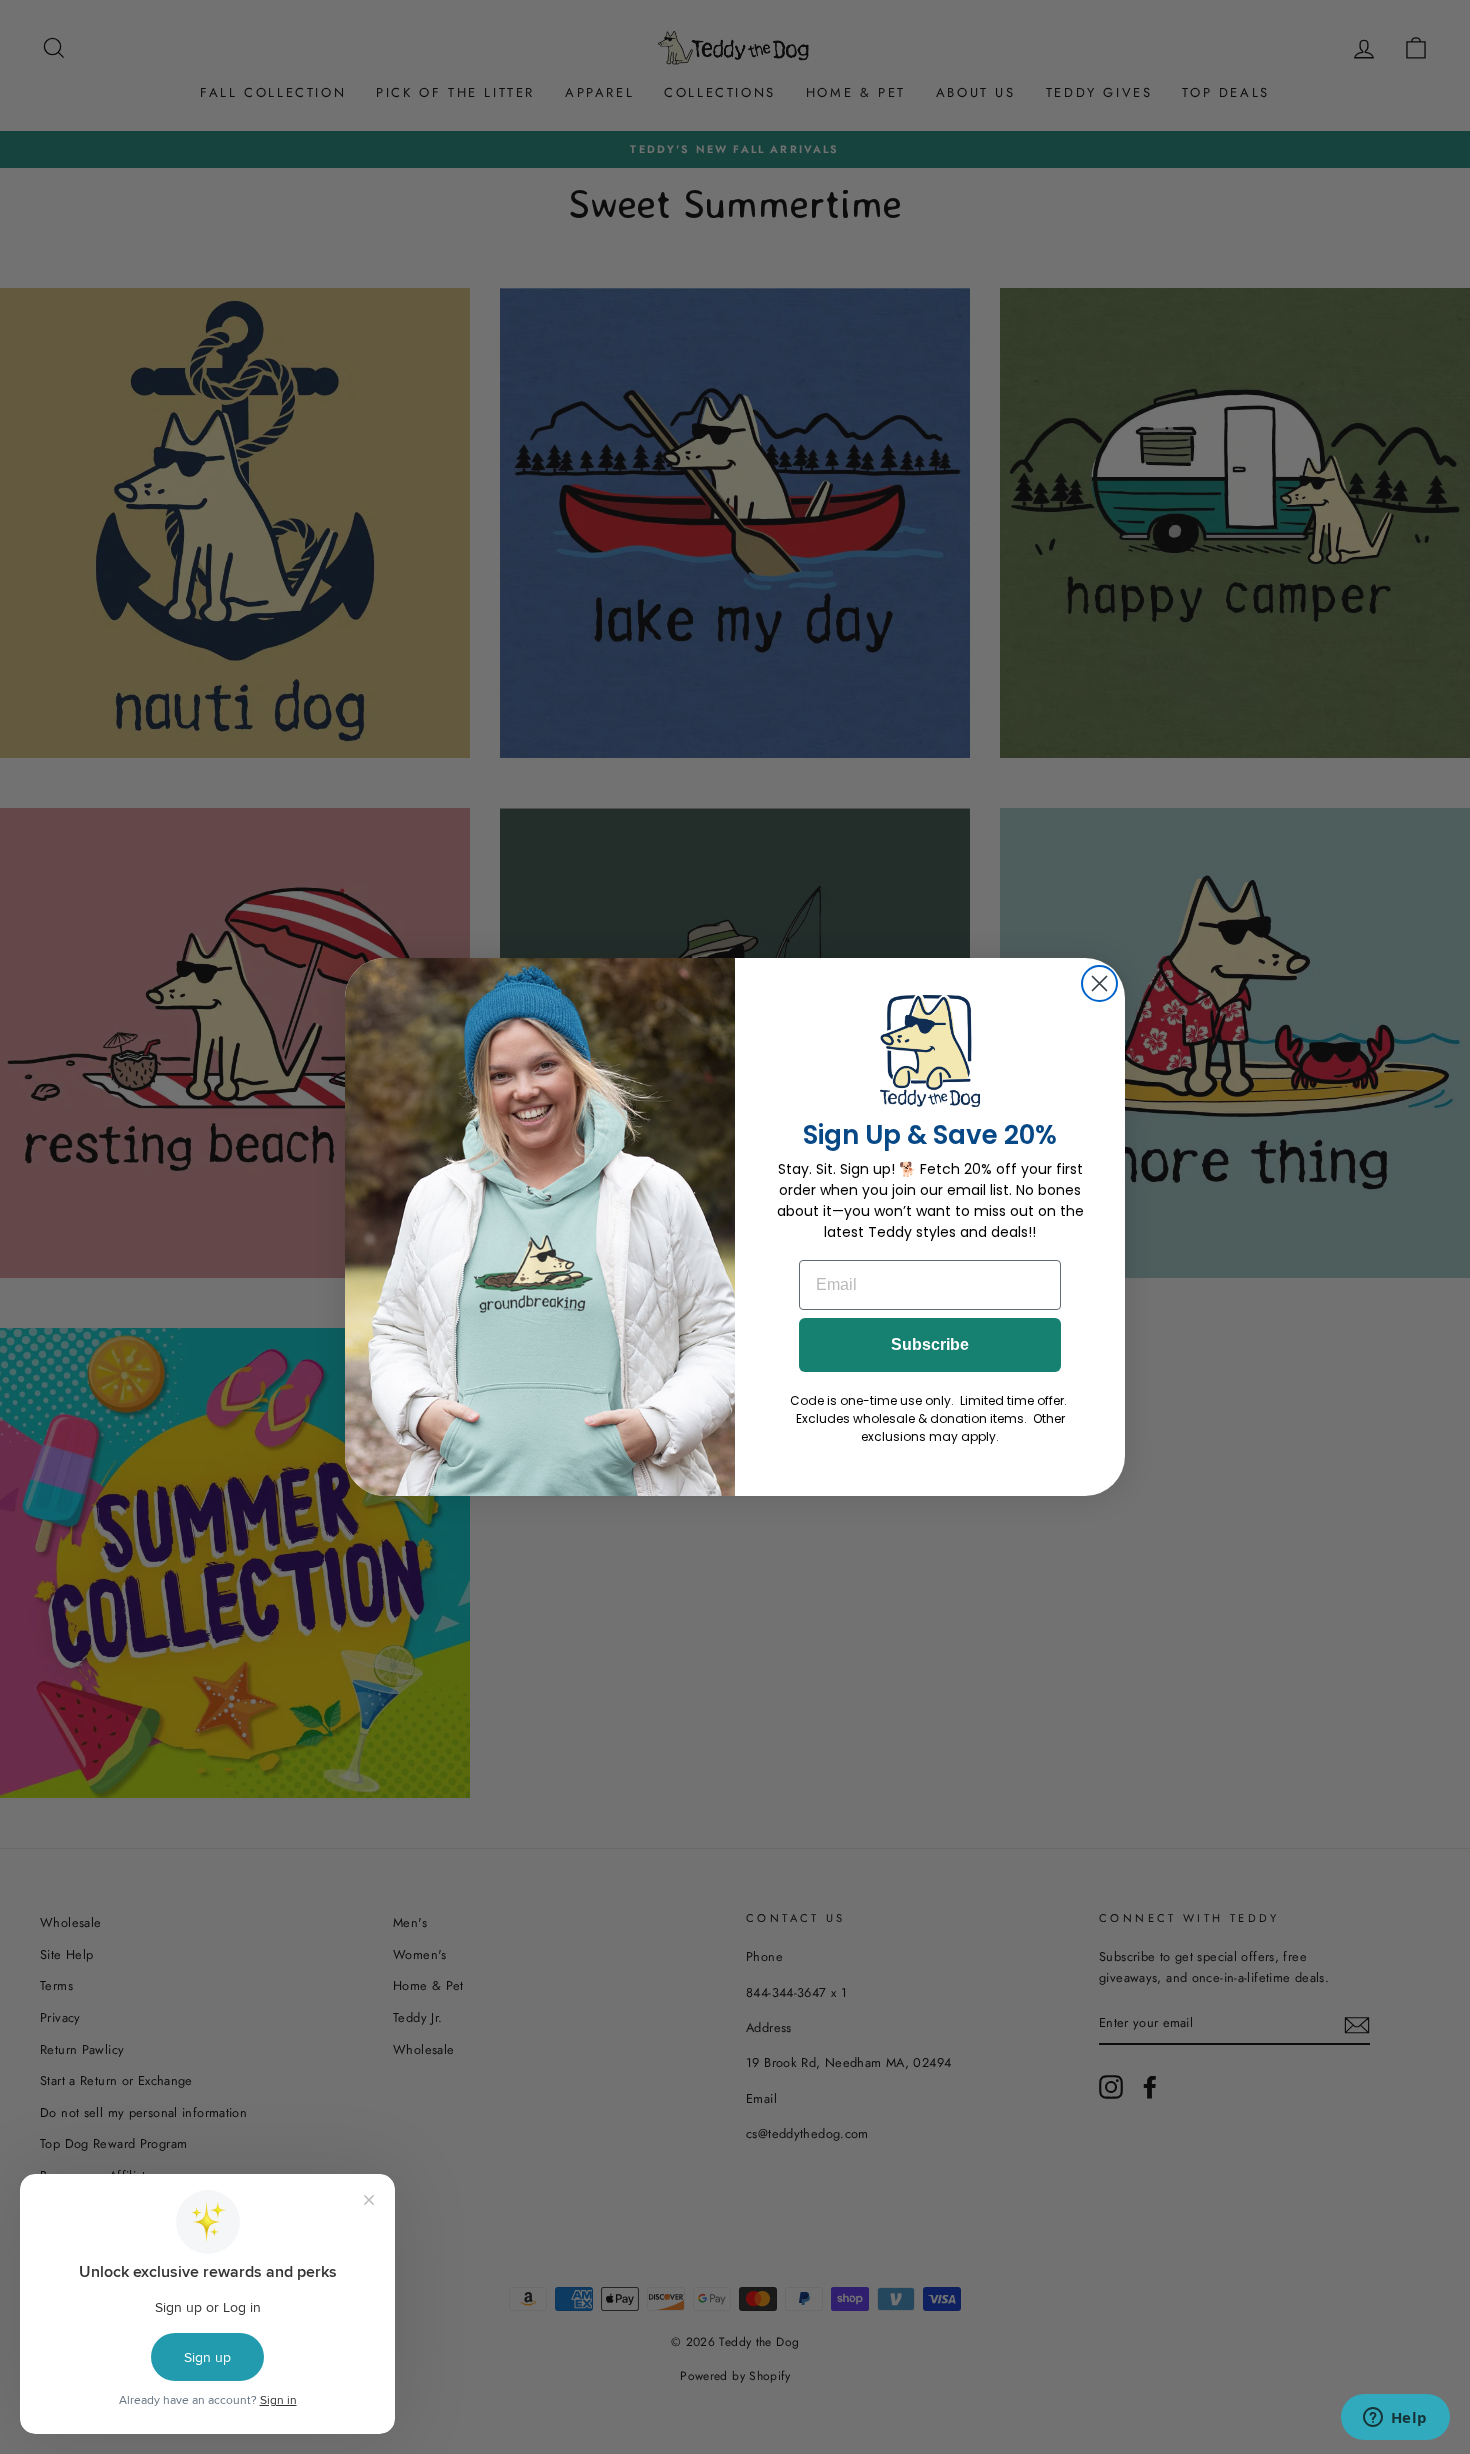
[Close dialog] (1099, 983)
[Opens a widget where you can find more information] (1395, 2419)
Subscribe (930, 1344)
